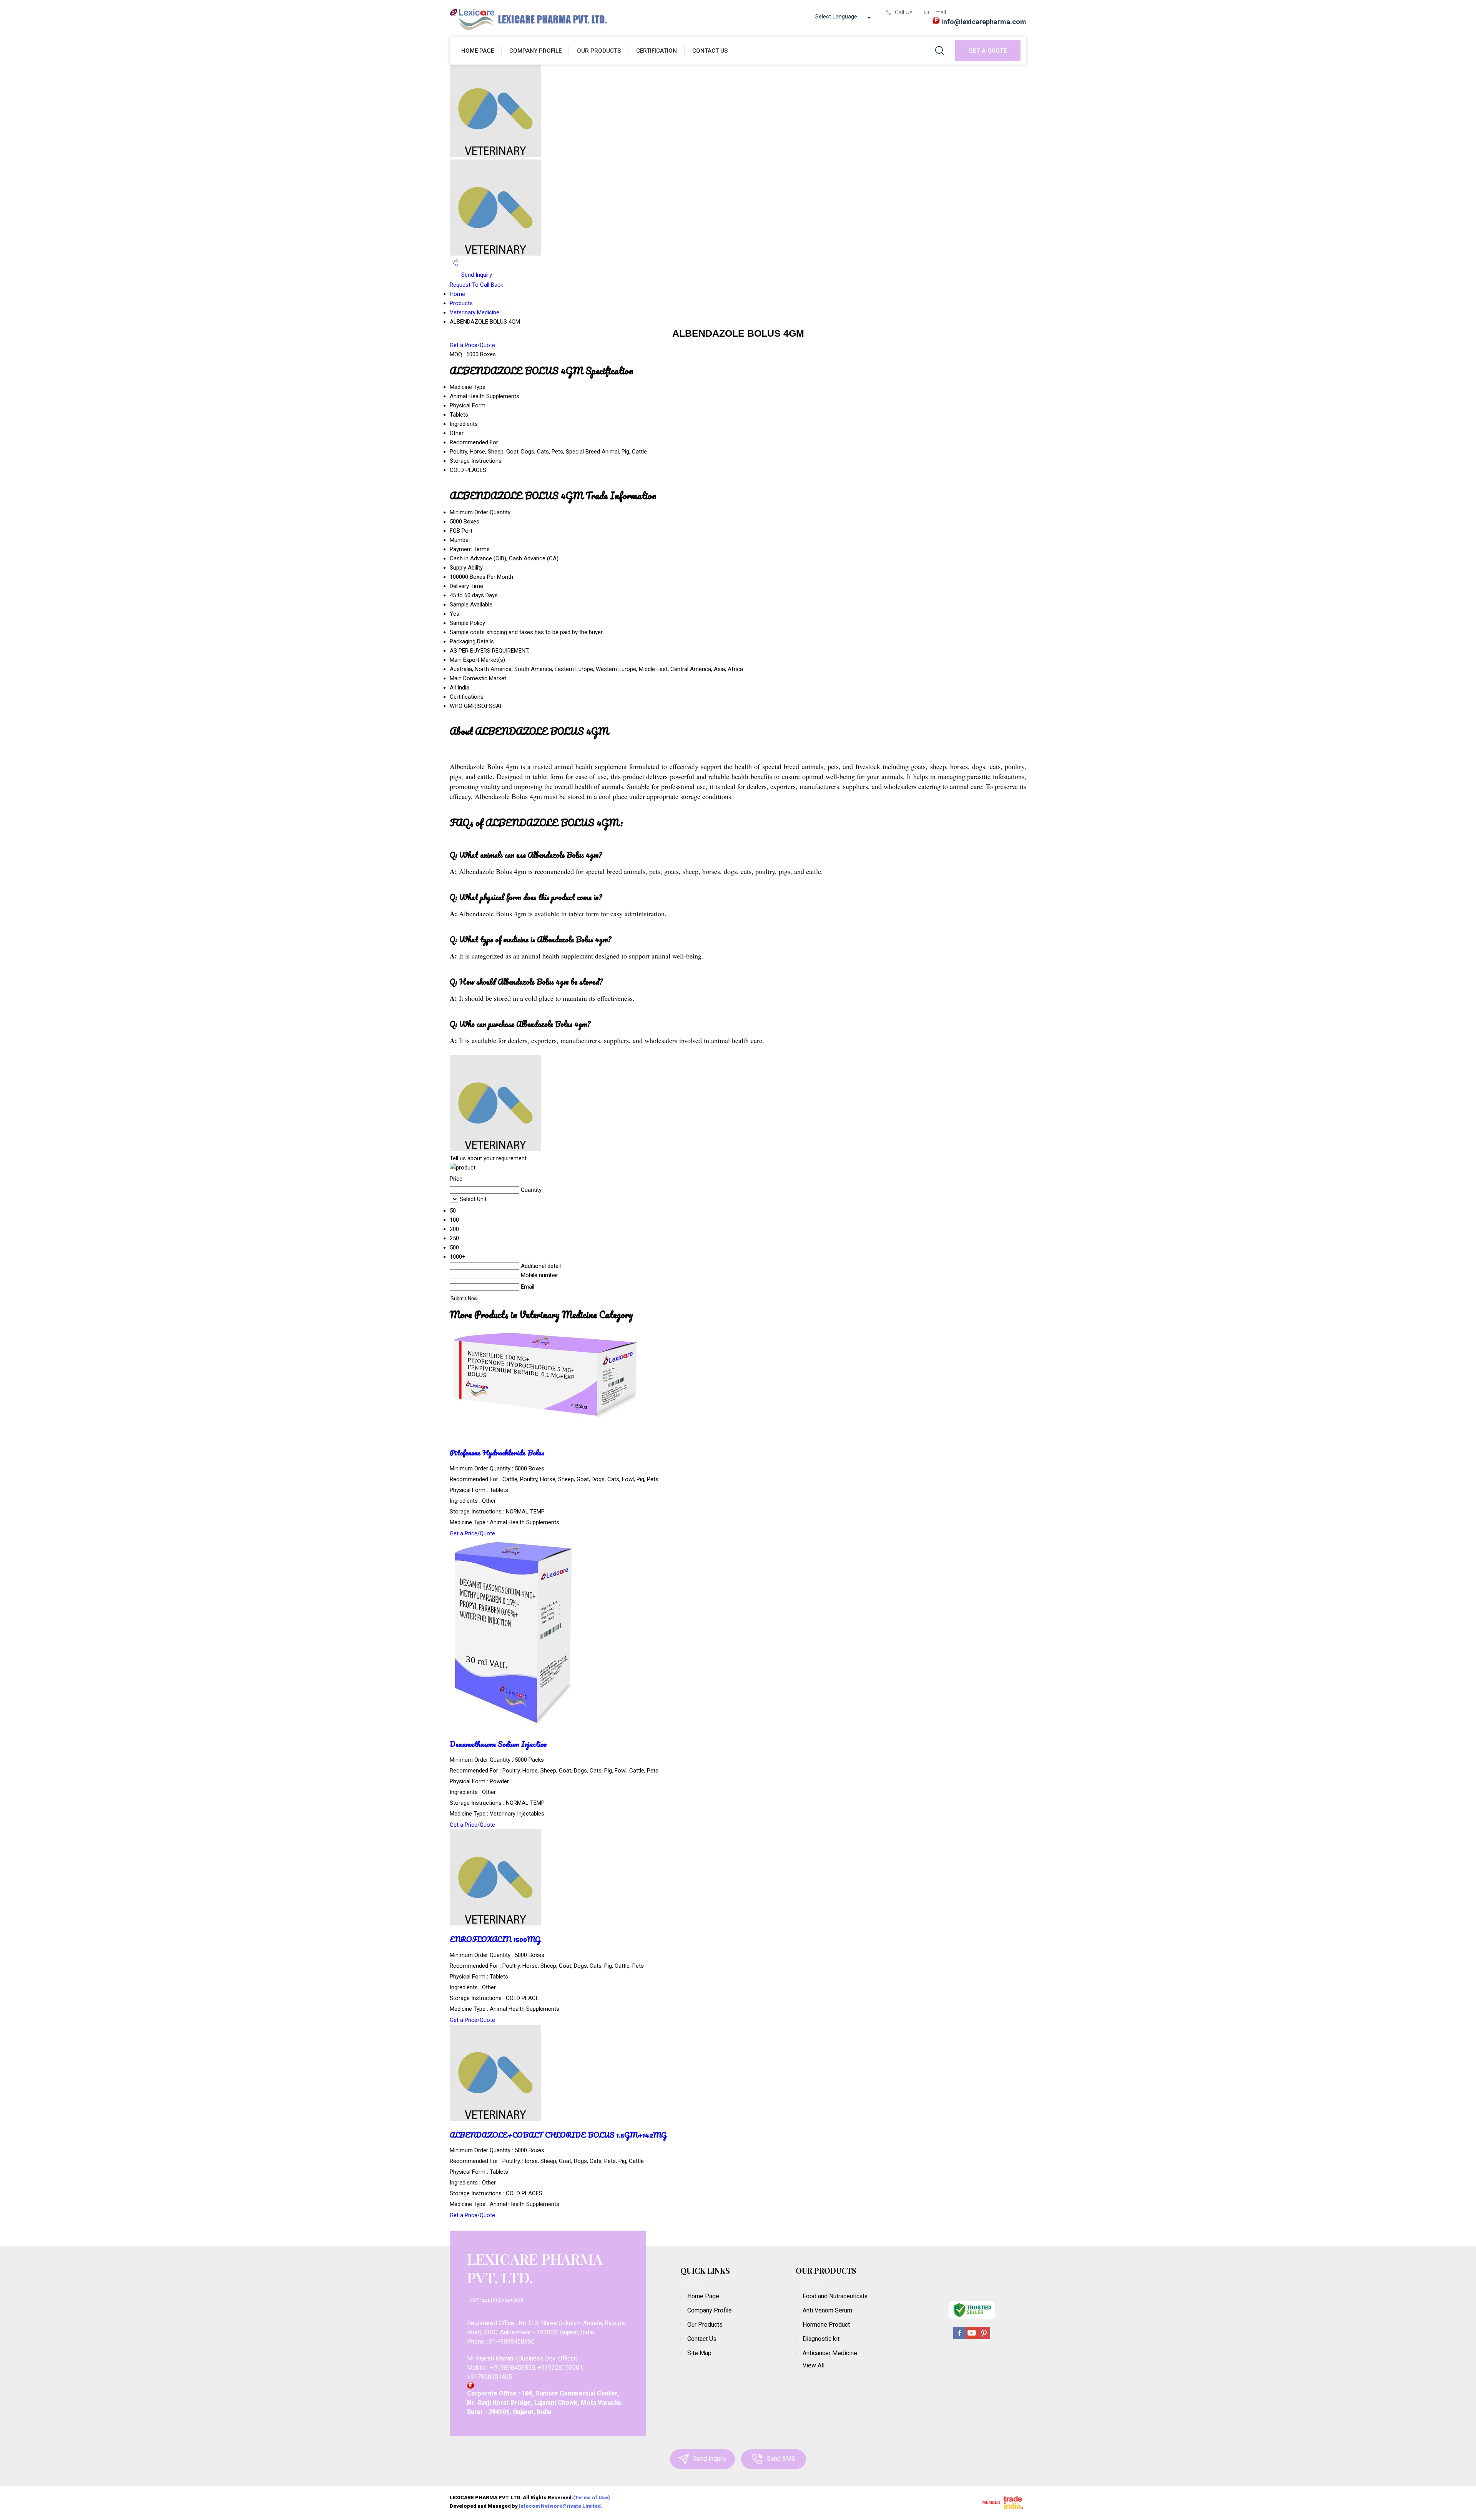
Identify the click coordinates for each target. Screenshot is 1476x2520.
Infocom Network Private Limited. (561, 2506)
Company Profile (535, 51)
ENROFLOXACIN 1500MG (495, 1939)
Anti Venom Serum (827, 2310)
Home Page (478, 51)
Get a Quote (988, 51)
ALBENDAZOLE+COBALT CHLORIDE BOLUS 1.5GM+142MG (558, 2135)
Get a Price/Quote (472, 345)
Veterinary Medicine (475, 312)
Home (457, 294)
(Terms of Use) (592, 2498)
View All (814, 2365)
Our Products (599, 51)
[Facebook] (959, 2338)
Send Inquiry (476, 275)
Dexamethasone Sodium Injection (498, 1744)
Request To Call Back (476, 285)
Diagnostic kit (821, 2339)
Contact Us (710, 51)
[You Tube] (972, 2338)
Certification (657, 51)
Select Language (836, 17)
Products (461, 303)
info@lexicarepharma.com (984, 22)
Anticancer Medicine (830, 2353)
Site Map (699, 2353)
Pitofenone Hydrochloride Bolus (497, 1453)
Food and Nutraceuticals (835, 2296)
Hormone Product (826, 2325)
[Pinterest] (984, 2338)
